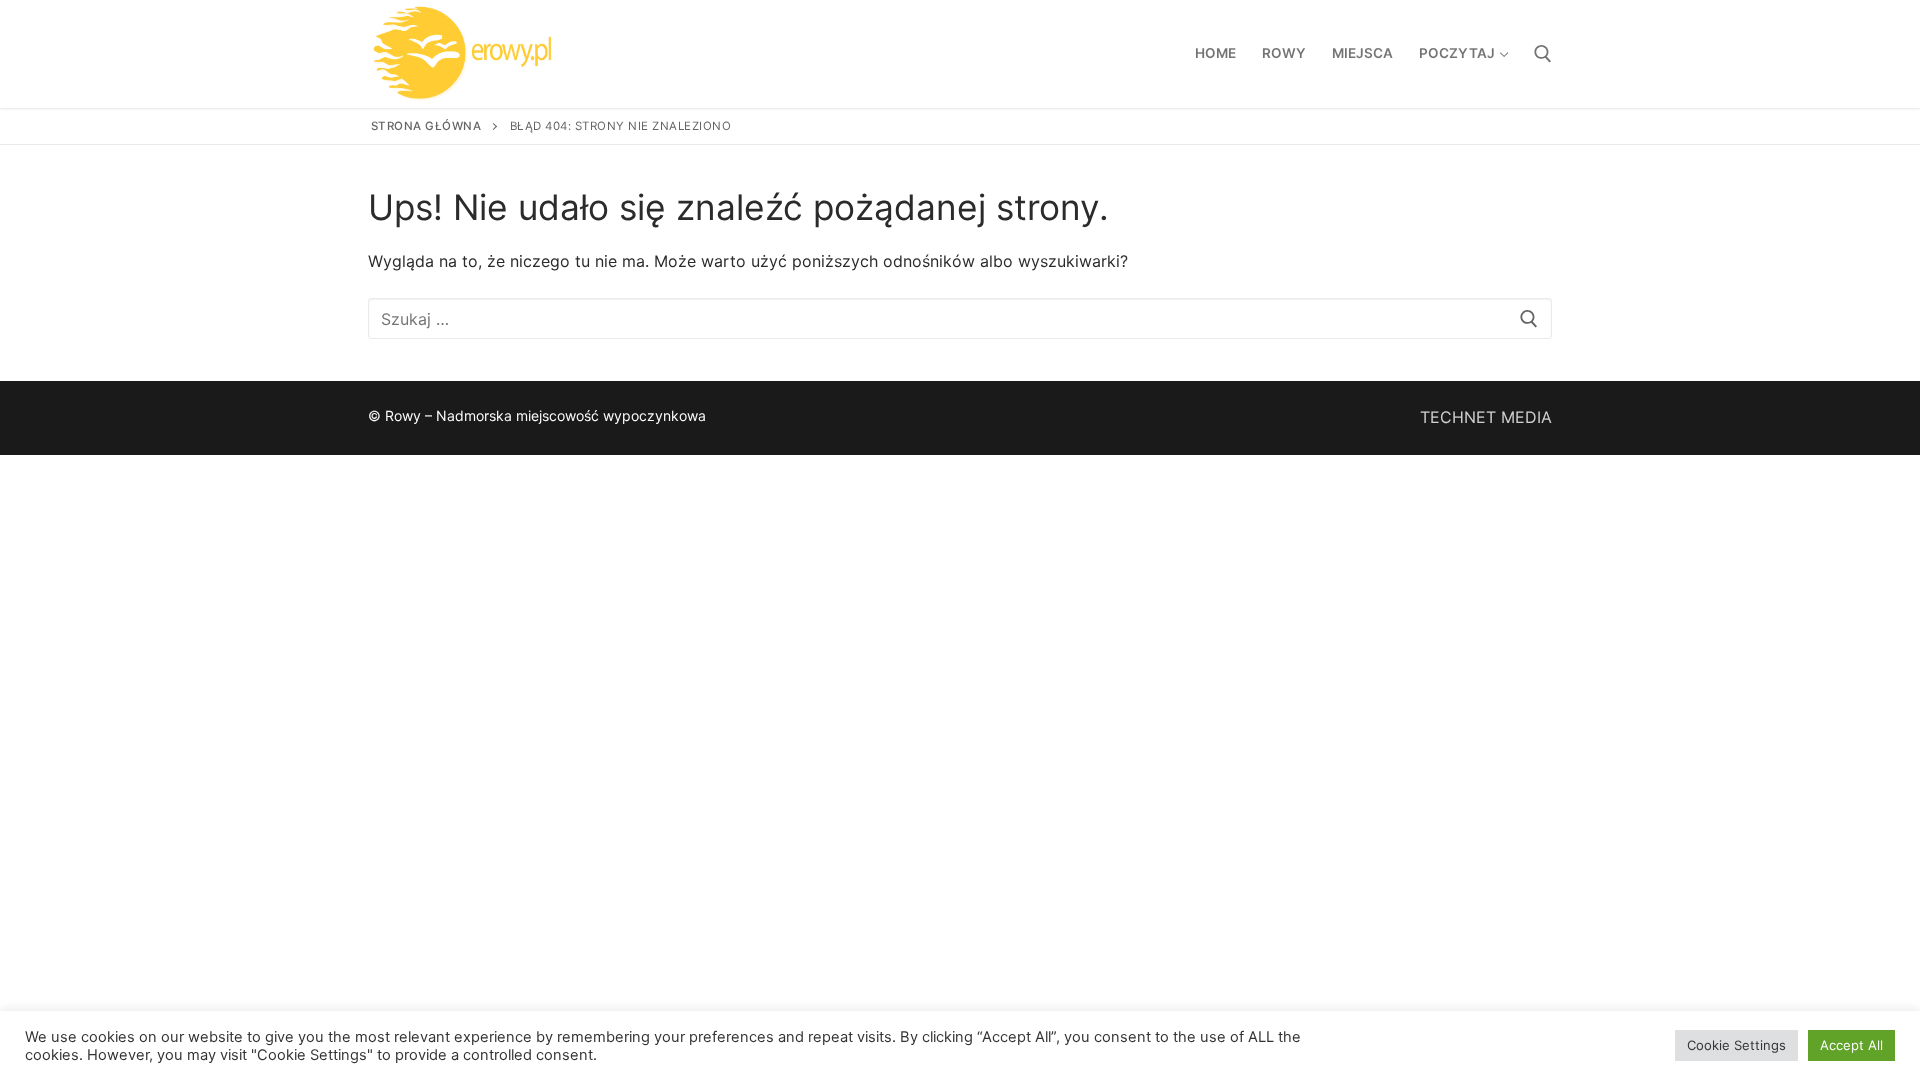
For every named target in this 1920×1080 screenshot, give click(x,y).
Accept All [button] (1851, 1045)
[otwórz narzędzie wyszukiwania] (1543, 54)
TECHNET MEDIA (1486, 417)
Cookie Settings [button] (1736, 1045)
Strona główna (426, 126)
